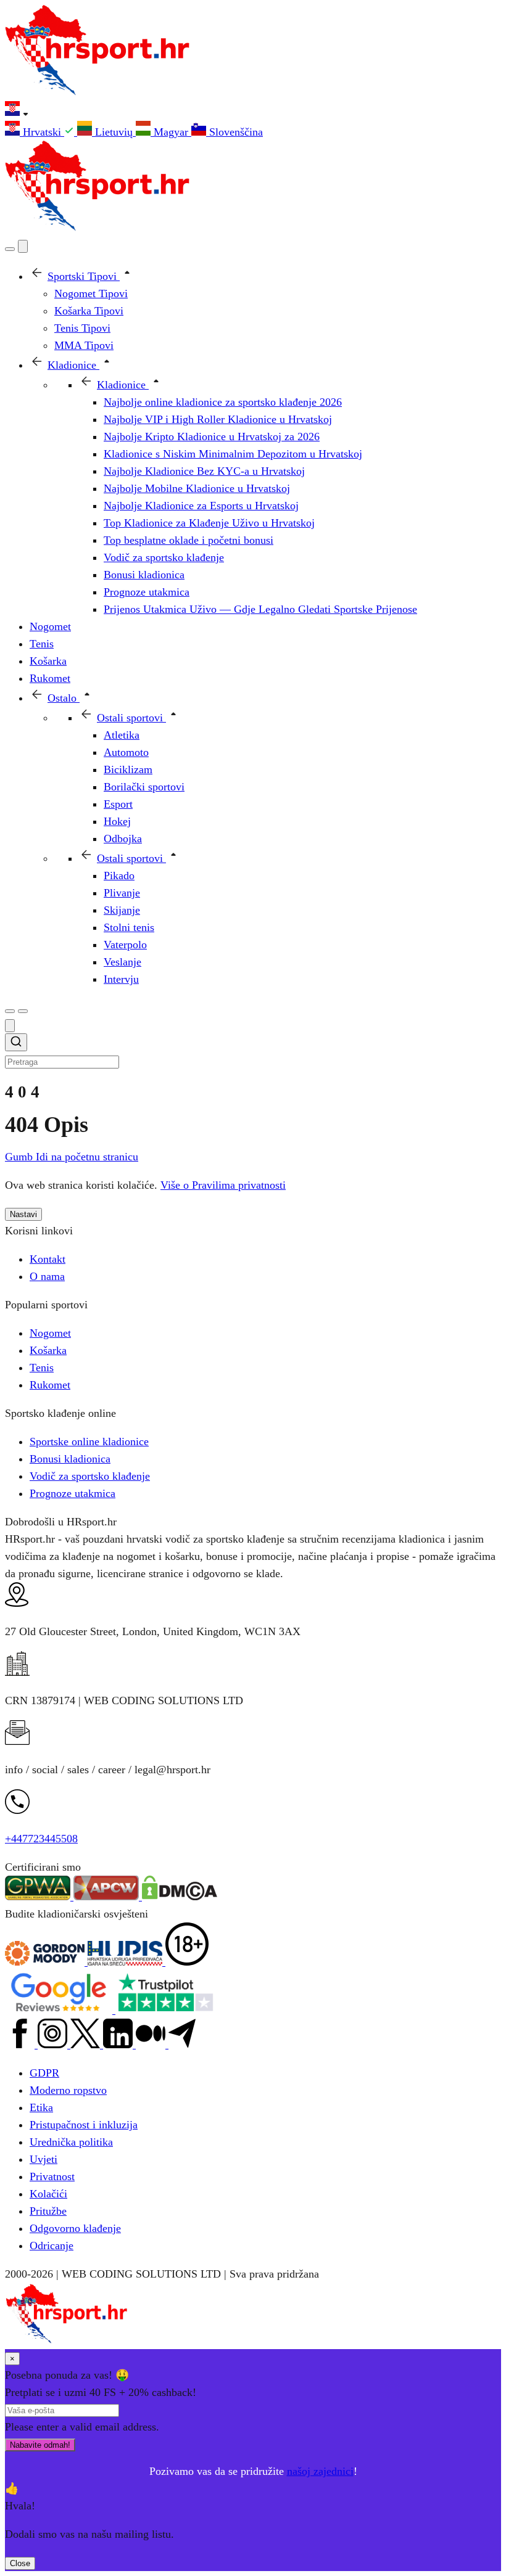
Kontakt (48, 1259)
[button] (253, 111)
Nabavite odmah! (40, 2445)
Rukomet (50, 1385)
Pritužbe (48, 2211)
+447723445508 (41, 1839)
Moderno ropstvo (68, 2090)
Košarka (48, 1350)
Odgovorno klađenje (75, 2228)
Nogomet (50, 1333)
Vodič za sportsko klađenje (90, 1476)
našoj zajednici (320, 2471)
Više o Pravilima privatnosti (223, 1185)
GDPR (44, 2073)
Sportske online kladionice (89, 1442)
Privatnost (52, 2176)
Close (20, 2563)
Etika (41, 2107)
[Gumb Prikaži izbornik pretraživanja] (10, 249)
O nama (47, 1276)
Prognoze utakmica (73, 1493)
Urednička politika (71, 2142)
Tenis (42, 1368)
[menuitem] (41, 132)
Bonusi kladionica (70, 1459)
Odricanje (52, 2246)
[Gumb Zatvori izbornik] (23, 246)
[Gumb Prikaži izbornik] (23, 1011)
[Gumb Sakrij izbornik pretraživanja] (10, 1026)
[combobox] (253, 1052)
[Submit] (16, 1044)
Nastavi (23, 1214)
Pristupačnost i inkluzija (84, 2125)
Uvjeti (44, 2159)
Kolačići (48, 2194)
